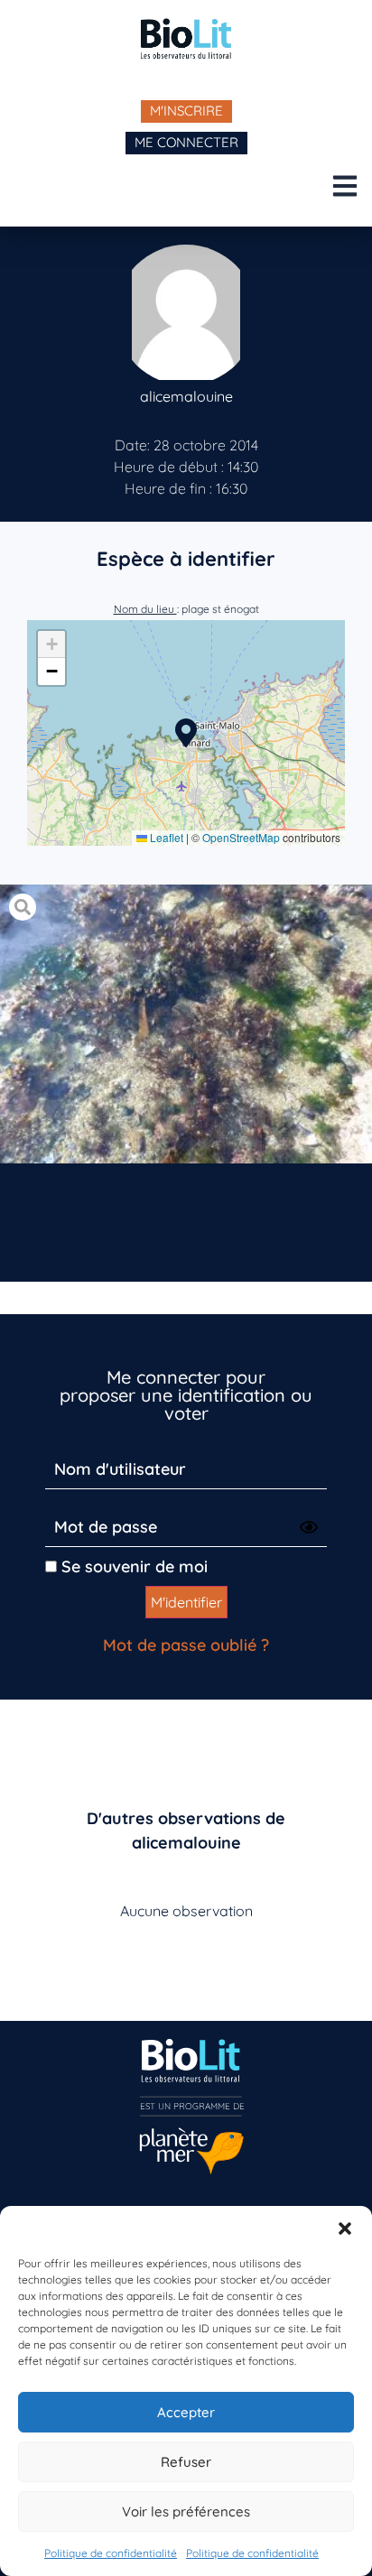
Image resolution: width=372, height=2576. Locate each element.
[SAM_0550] (186, 1024)
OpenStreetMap (241, 837)
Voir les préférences (186, 2511)
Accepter (186, 2412)
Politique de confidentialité (111, 2553)
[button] (345, 2229)
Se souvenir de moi (132, 1566)
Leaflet (165, 837)
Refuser (186, 2462)
